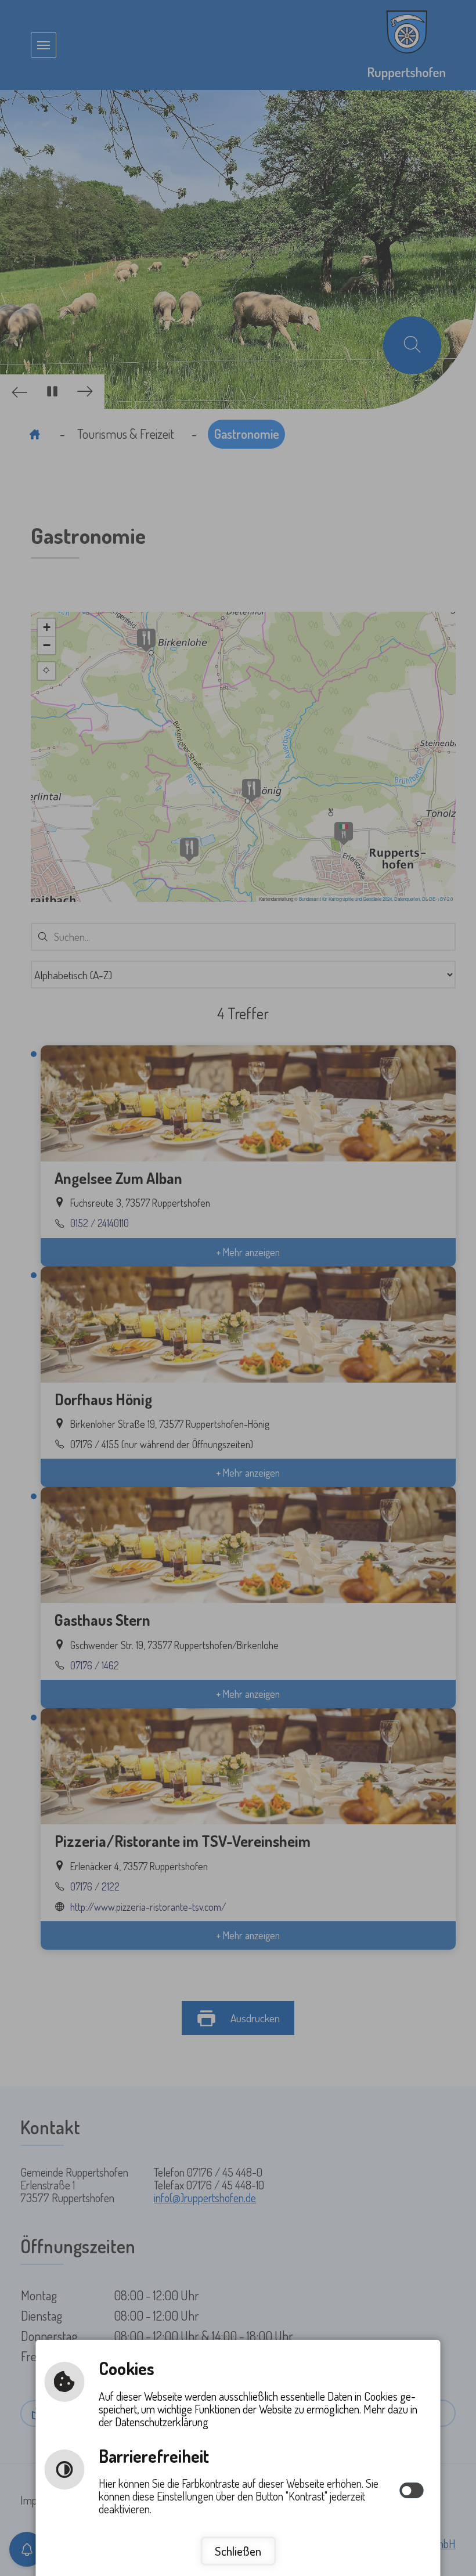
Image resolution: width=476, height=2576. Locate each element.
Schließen (238, 2551)
